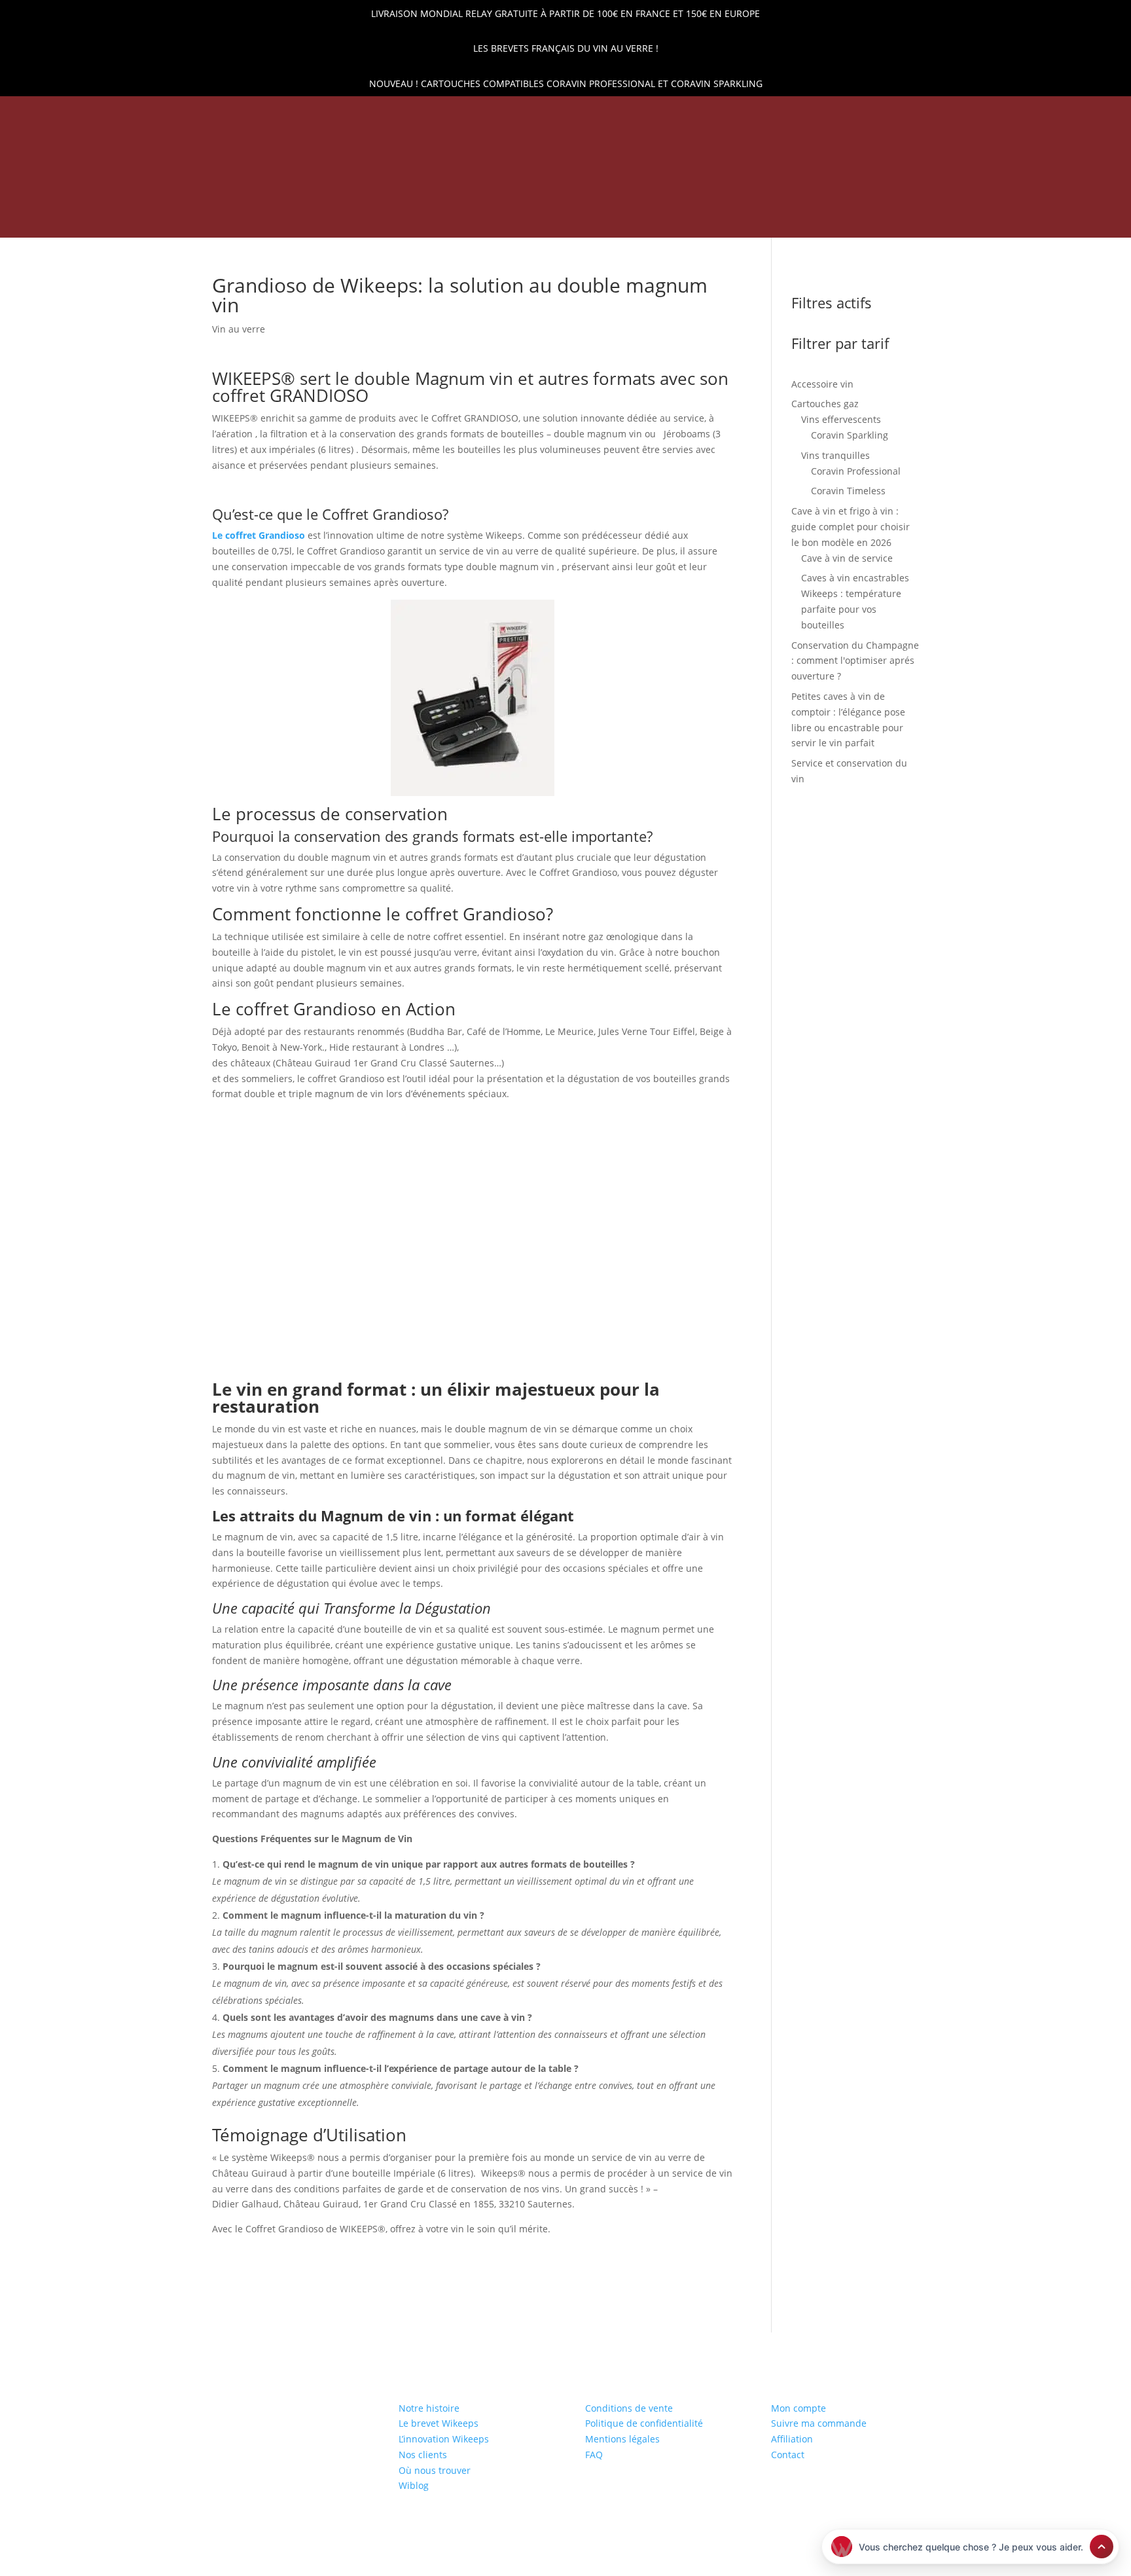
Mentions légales (622, 2439)
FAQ (594, 2455)
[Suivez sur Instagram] (175, 114)
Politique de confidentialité (644, 2423)
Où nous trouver (435, 2470)
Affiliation (792, 2439)
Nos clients (423, 2455)
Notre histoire (429, 2408)
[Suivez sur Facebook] (153, 114)
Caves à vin (596, 219)
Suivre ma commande (819, 2423)
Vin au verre (239, 329)
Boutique (285, 219)
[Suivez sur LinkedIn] (130, 114)
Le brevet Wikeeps (439, 2423)
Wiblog (414, 2485)
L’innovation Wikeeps (444, 2439)
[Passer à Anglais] (786, 221)
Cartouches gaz (495, 219)
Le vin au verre (693, 219)
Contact (788, 2455)
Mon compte (799, 2408)
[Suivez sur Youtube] (197, 114)
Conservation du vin (381, 219)
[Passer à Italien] (850, 221)
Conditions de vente (629, 2408)
